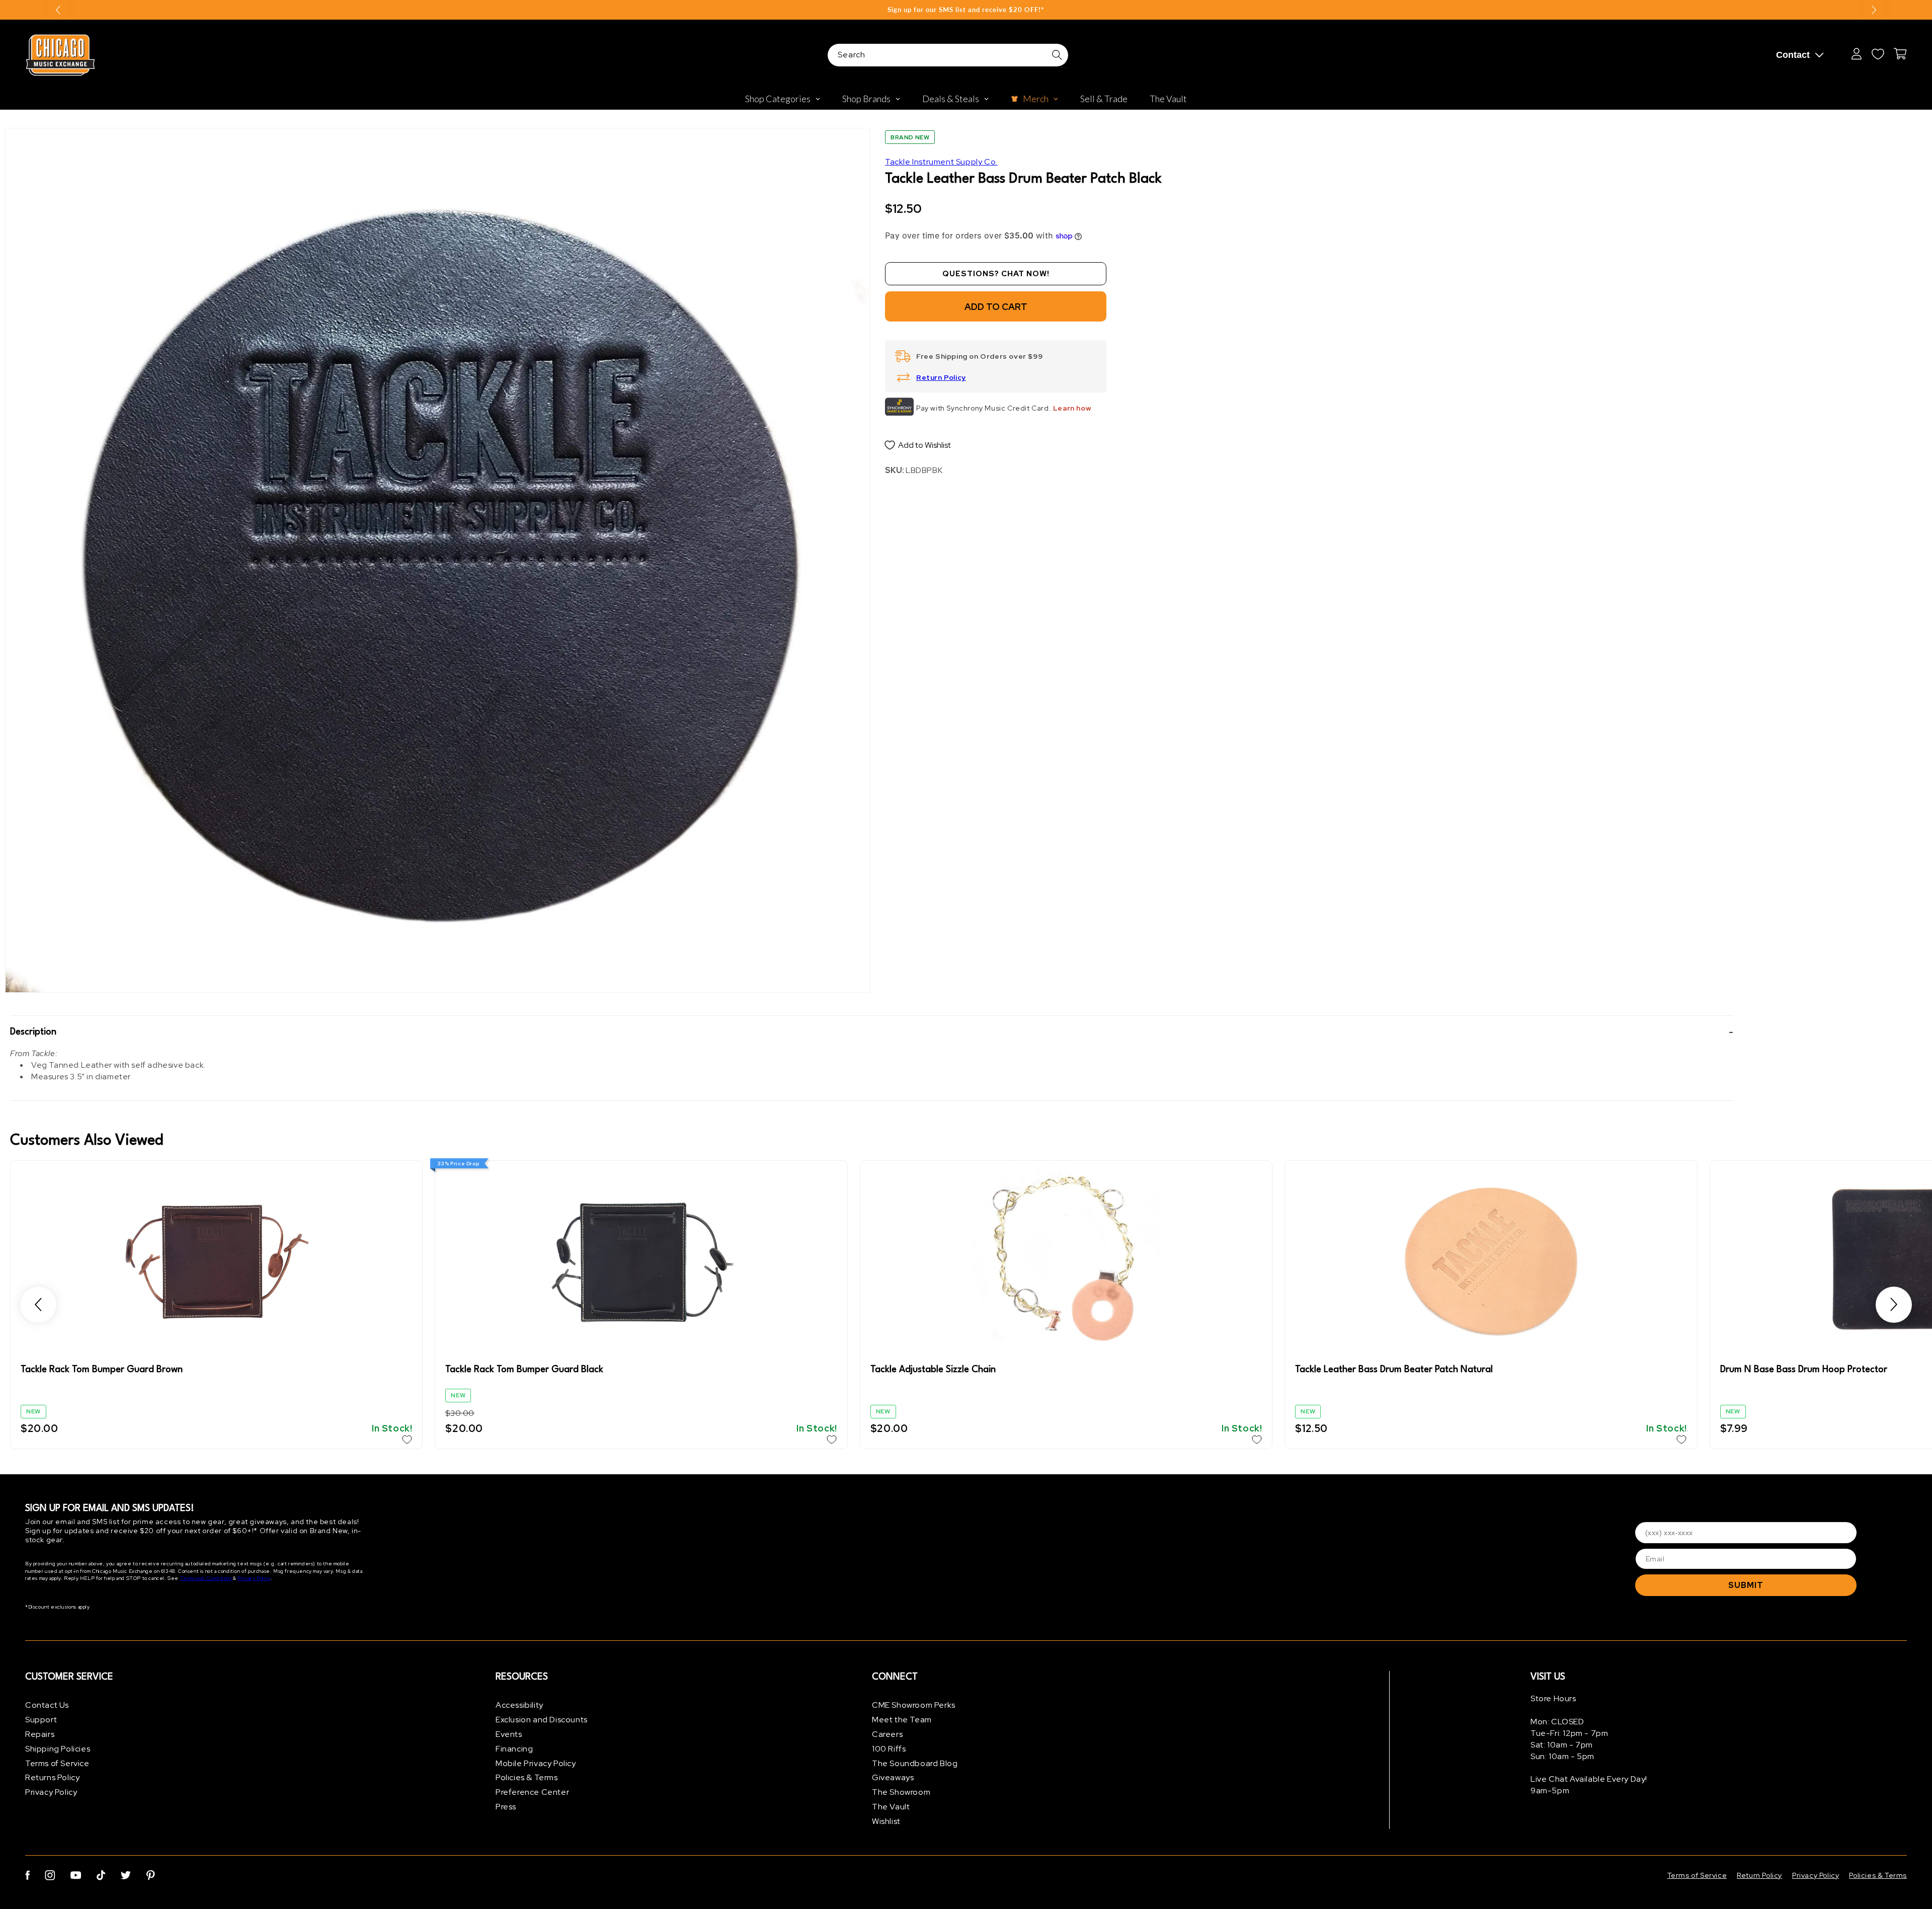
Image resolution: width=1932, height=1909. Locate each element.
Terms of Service (57, 1763)
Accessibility (519, 1705)
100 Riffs (889, 1749)
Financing (514, 1749)
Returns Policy (52, 1777)
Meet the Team (902, 1720)
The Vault (891, 1807)
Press (506, 1807)
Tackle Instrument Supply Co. (941, 162)
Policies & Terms (527, 1777)
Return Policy (941, 377)
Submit (1746, 1585)
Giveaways (893, 1777)
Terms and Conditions (206, 1578)
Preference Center (532, 1792)
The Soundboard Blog (915, 1763)
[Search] (1057, 55)
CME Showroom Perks (914, 1705)
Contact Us (47, 1705)
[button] (872, 1032)
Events (509, 1734)
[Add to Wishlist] (407, 1440)
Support (41, 1720)
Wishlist (886, 1821)
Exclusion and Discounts (542, 1720)
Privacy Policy (254, 1578)
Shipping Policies (58, 1749)
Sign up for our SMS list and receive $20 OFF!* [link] (966, 10)
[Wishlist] (1878, 54)
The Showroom (901, 1792)
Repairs (40, 1734)
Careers (887, 1734)
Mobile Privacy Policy (536, 1763)
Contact (1793, 55)
